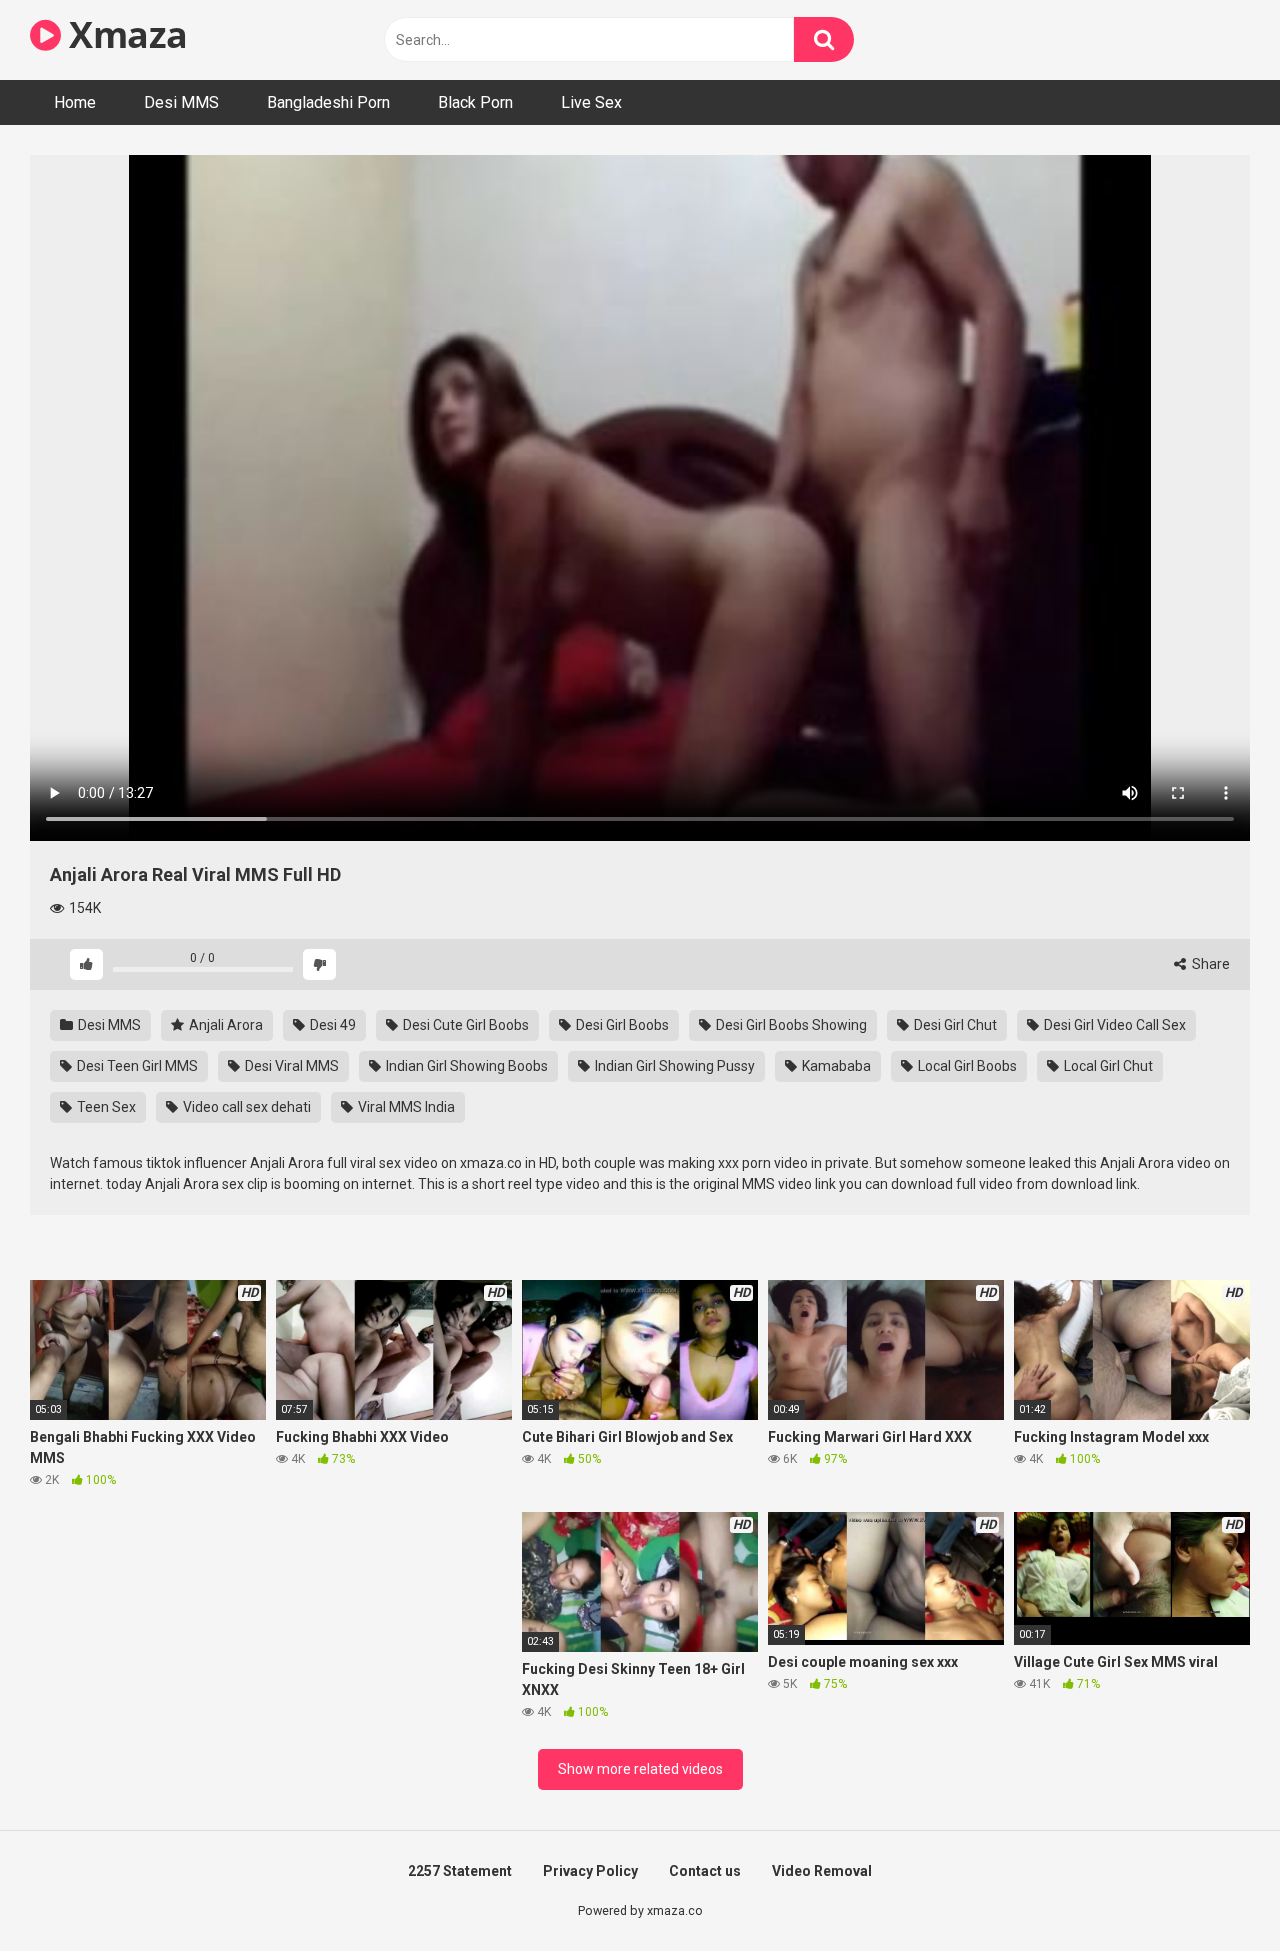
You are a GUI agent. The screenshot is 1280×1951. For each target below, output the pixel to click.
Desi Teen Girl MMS (136, 1066)
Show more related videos (640, 1769)
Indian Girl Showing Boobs (465, 1066)
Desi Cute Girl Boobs (464, 1025)
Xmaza (124, 34)
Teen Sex (105, 1107)
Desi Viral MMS (290, 1066)
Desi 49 (331, 1025)
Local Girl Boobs (966, 1066)
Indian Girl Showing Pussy (673, 1066)
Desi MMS (181, 102)
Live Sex (591, 102)
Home (75, 102)
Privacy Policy (590, 1871)
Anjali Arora (224, 1025)
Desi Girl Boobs (621, 1025)
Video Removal (822, 1871)
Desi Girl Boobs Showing (790, 1025)
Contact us (705, 1871)
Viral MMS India (405, 1107)
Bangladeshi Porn (328, 102)
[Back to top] (1213, 1890)
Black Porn (475, 102)
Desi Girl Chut (954, 1025)
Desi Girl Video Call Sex (1113, 1025)
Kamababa (835, 1066)
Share (1209, 964)
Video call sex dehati (245, 1107)
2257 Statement (460, 1871)
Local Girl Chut (1107, 1066)
